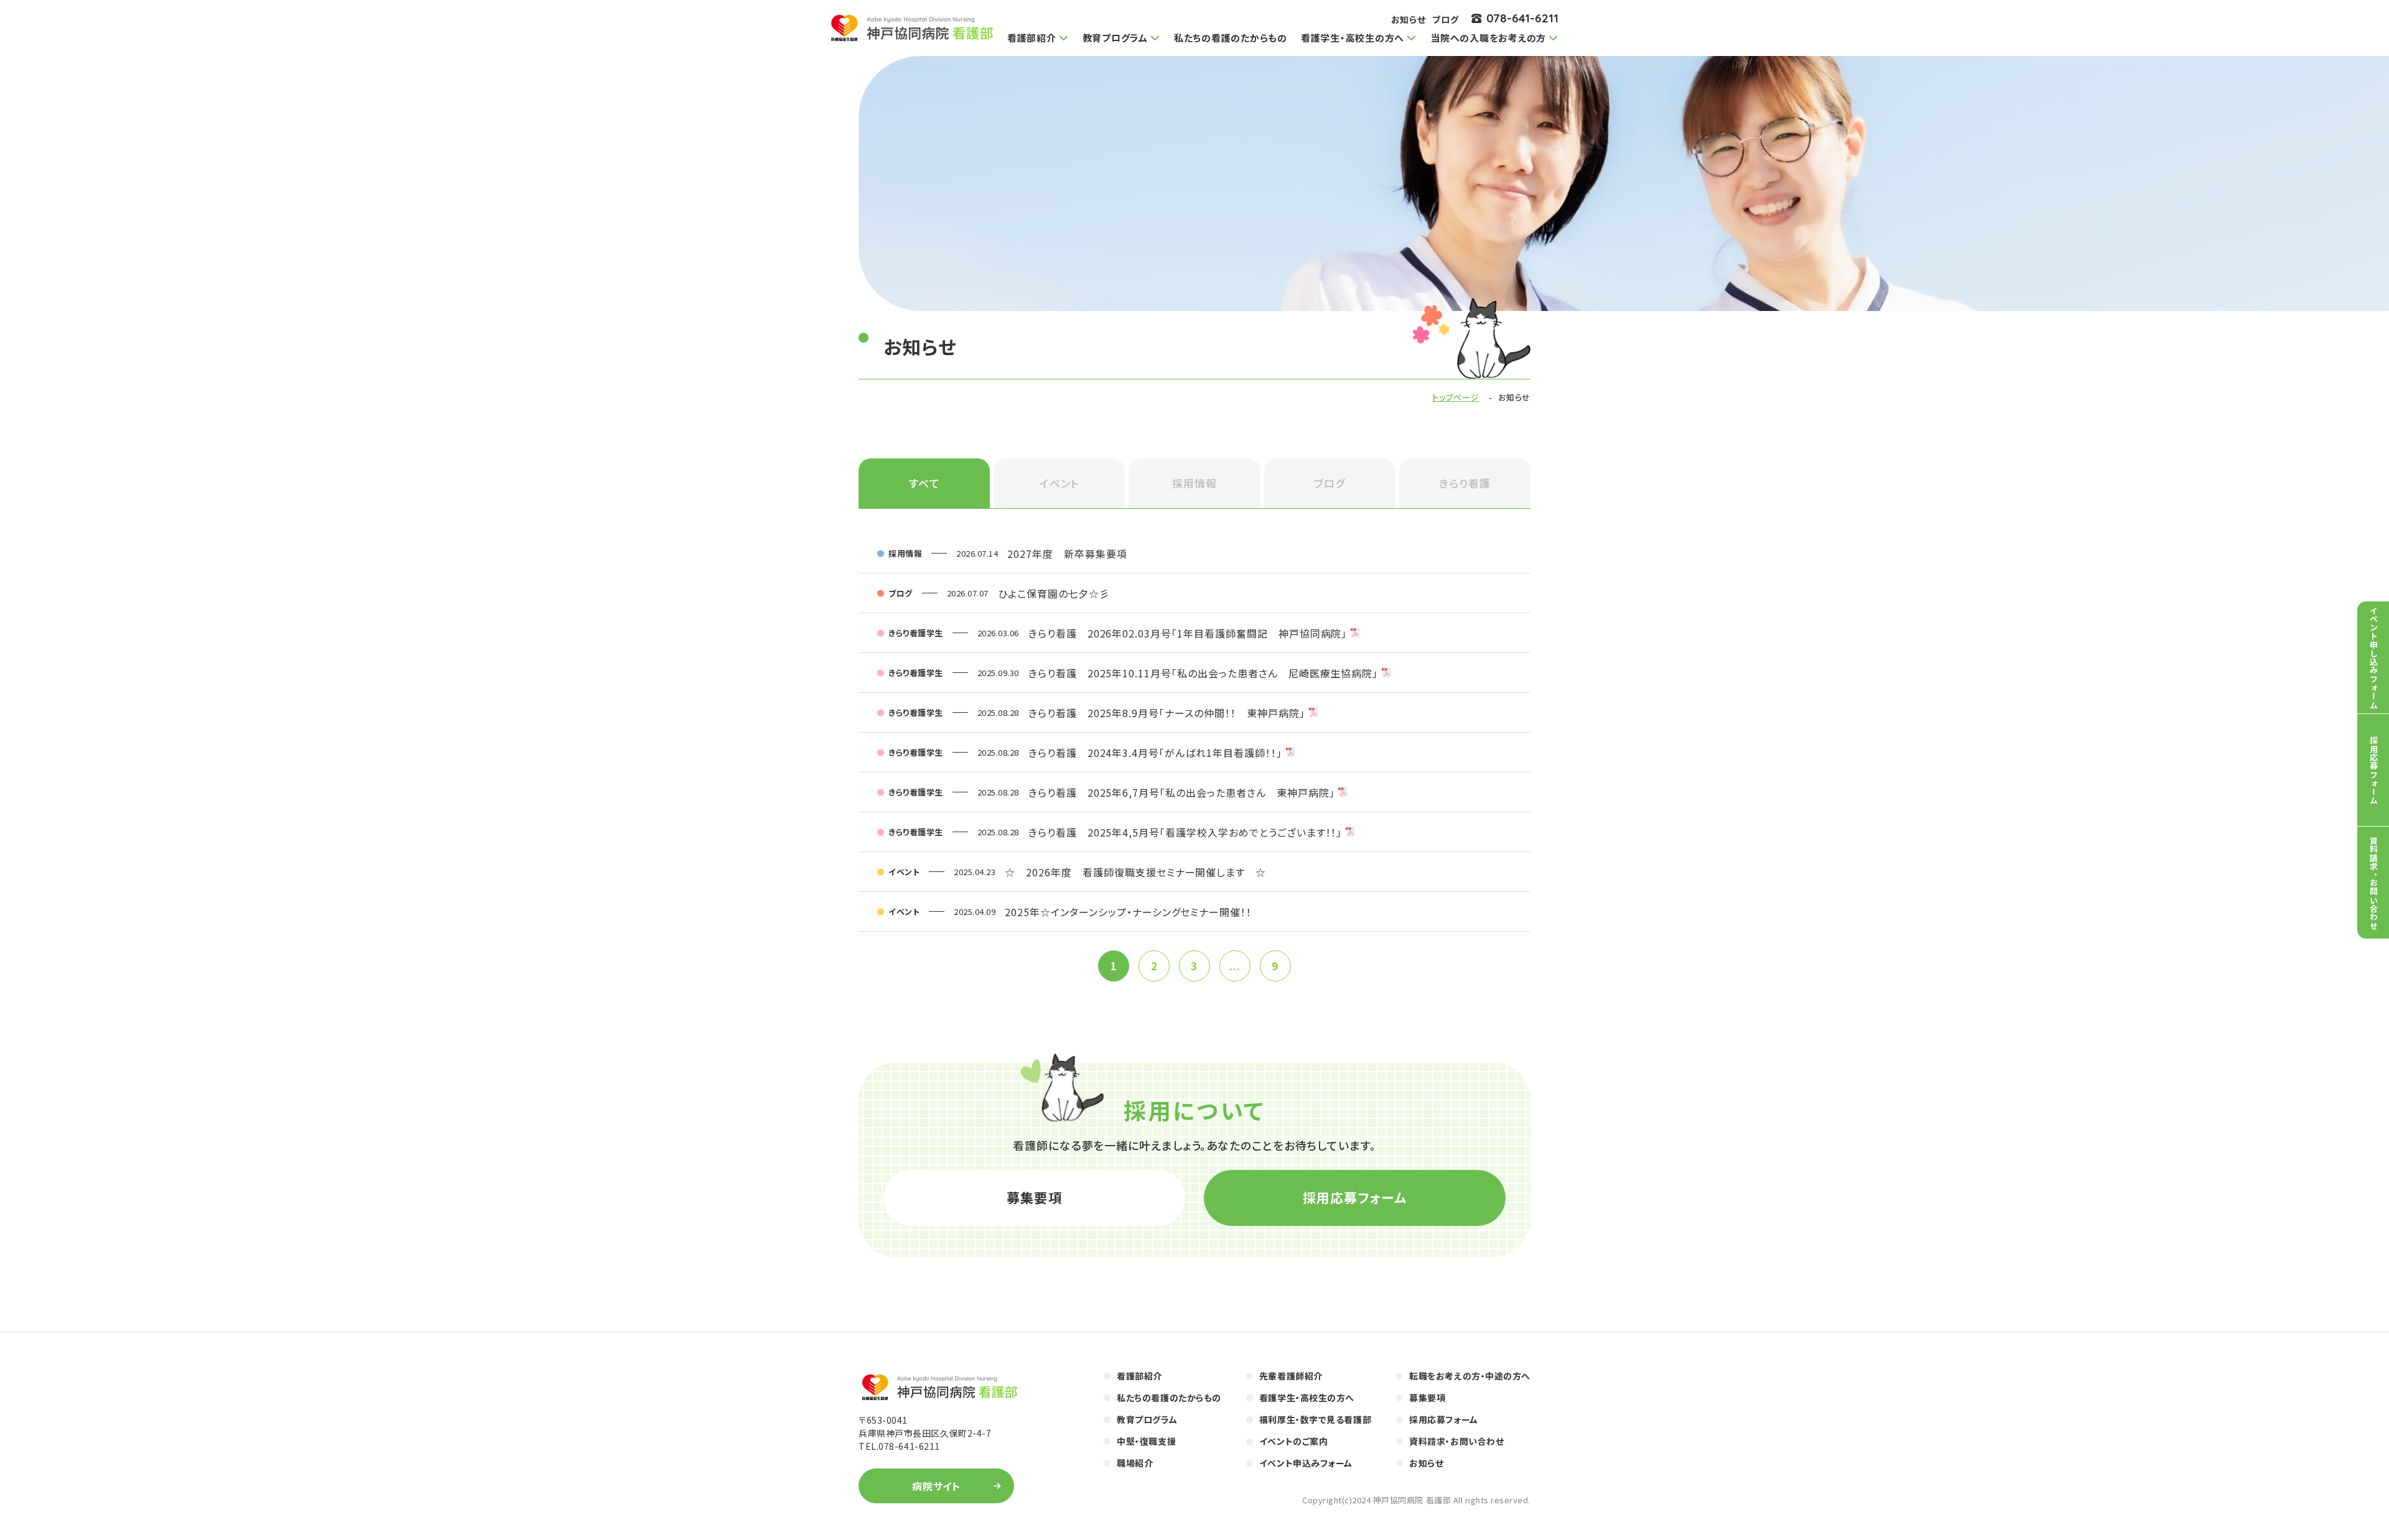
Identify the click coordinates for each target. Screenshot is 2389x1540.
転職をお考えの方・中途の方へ (1470, 1376)
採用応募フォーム (1355, 1197)
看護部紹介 (1139, 1376)
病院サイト (937, 1486)
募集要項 (1034, 1197)
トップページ (1456, 397)
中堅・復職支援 (1146, 1441)
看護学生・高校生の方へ (1307, 1398)
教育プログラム (1147, 1419)
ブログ (1446, 19)
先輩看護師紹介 (1291, 1376)
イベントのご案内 (1293, 1441)
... (1235, 966)
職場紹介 (1135, 1463)
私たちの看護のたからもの (1231, 38)
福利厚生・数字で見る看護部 (1315, 1419)
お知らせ (1409, 19)
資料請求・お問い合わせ (1456, 1441)
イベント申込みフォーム (1306, 1463)
